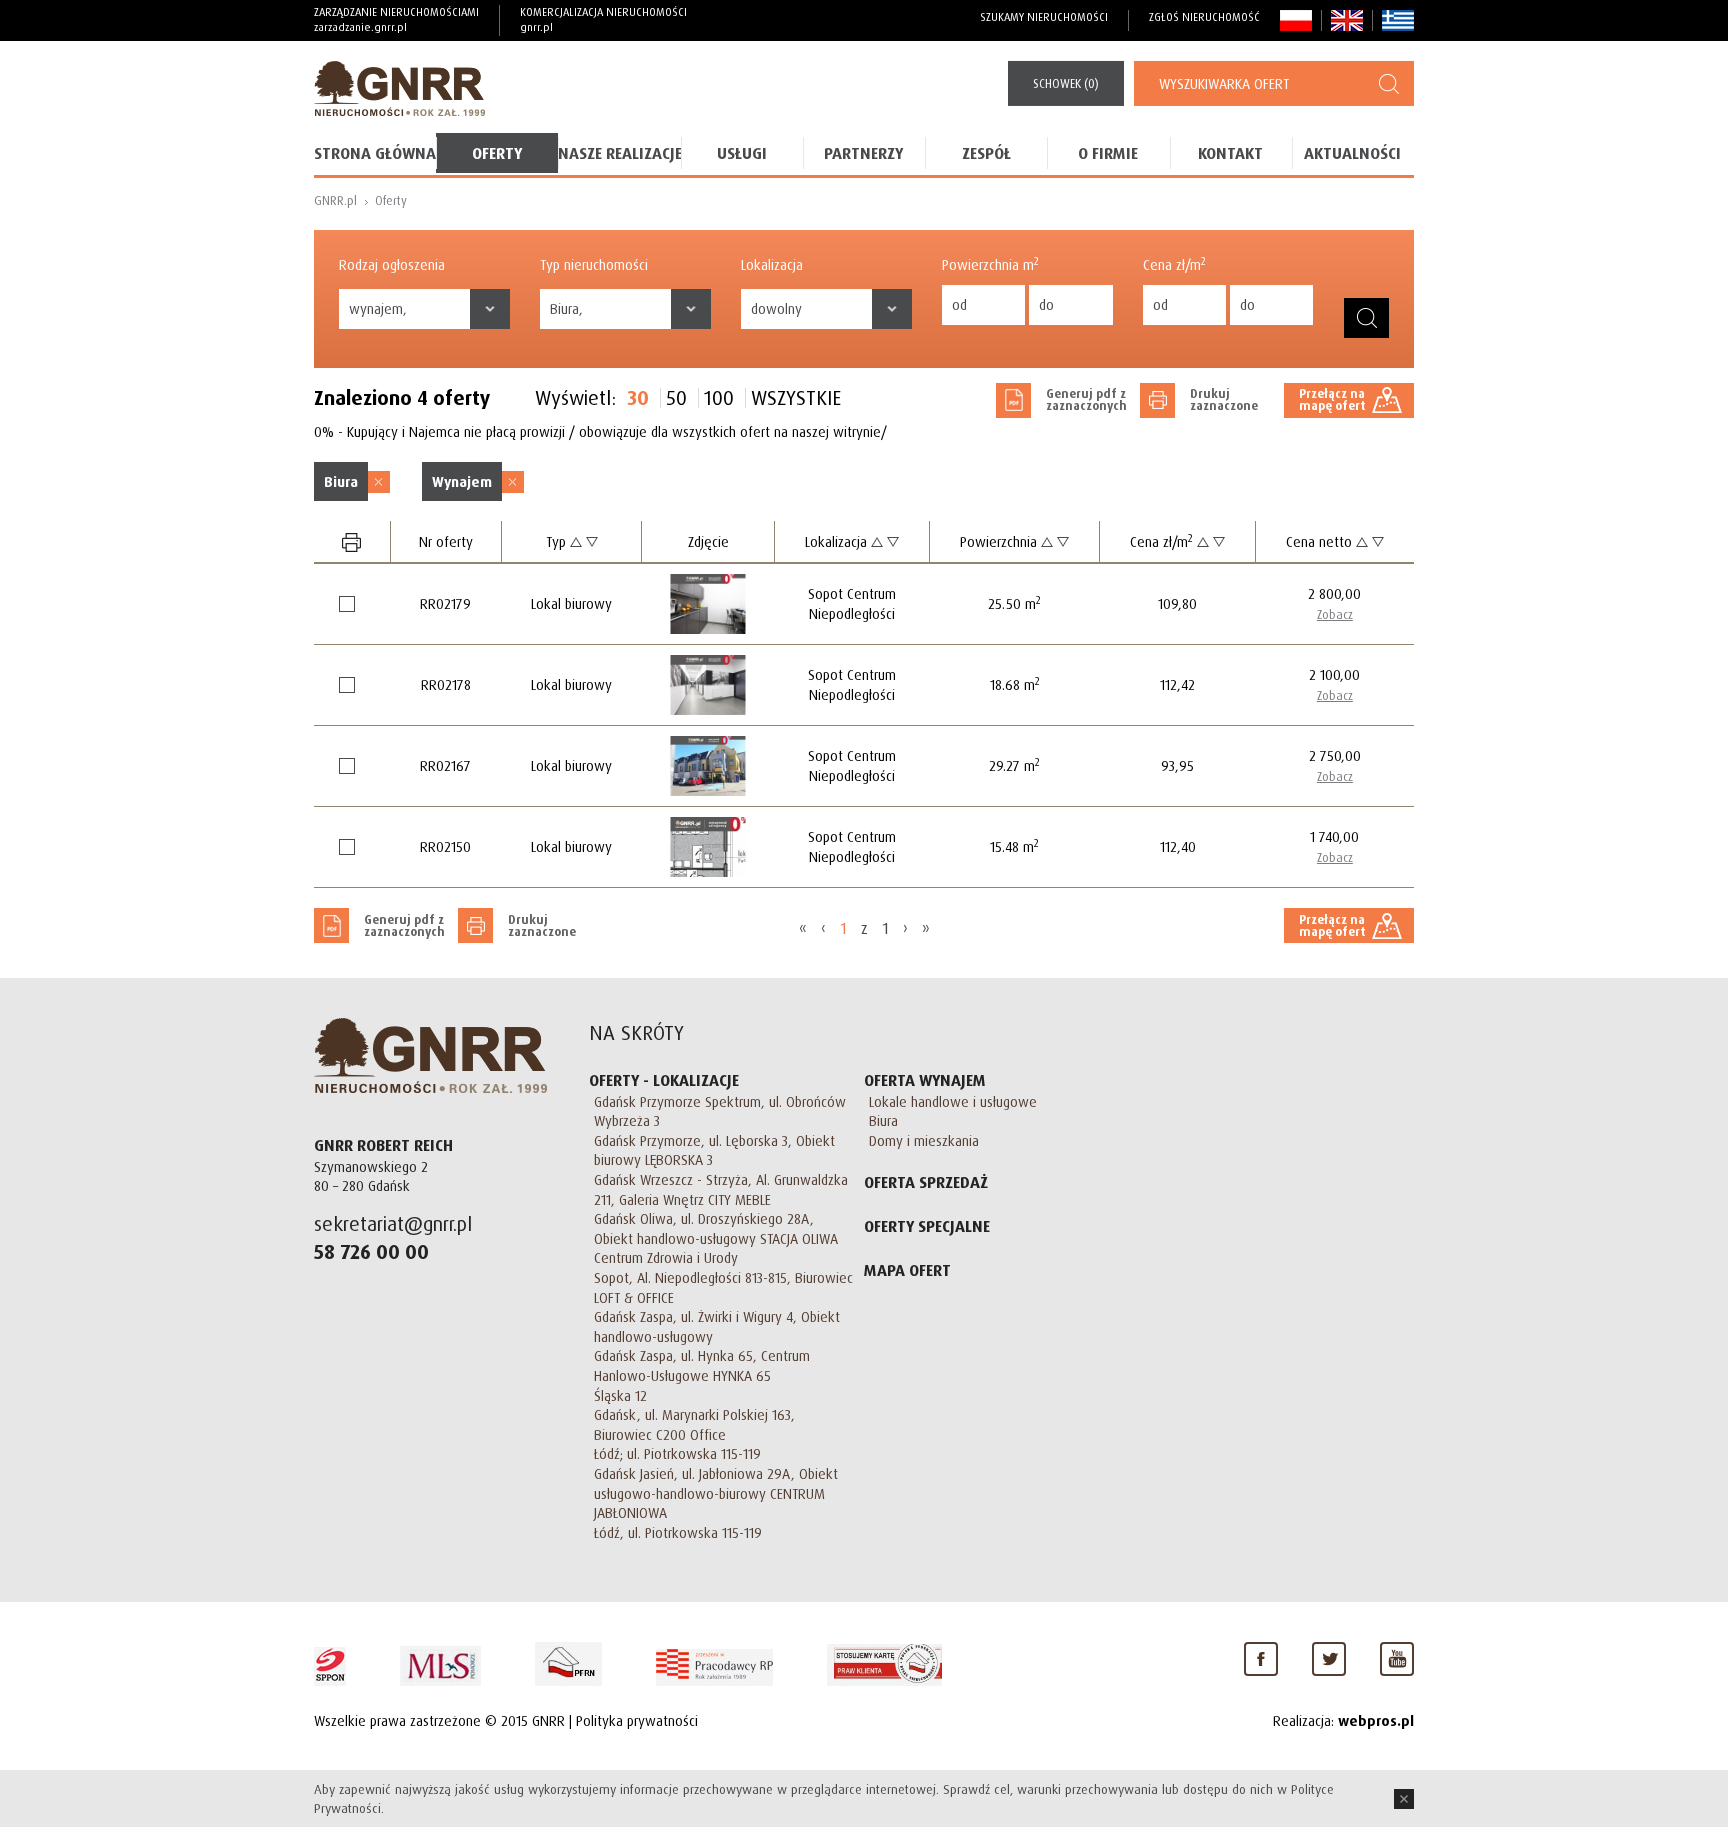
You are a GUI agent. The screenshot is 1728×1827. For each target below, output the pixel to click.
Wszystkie (796, 398)
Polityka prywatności (637, 1720)
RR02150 (445, 846)
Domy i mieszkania (924, 1140)
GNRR (399, 88)
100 (719, 398)
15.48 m (1014, 846)
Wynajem (462, 481)
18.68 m (1015, 684)
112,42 (1177, 684)
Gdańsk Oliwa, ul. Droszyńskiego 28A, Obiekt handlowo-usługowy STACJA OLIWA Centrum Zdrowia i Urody (716, 1238)
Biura (341, 481)
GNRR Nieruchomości (430, 1055)
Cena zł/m (1174, 264)
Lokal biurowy (571, 603)
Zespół (986, 153)
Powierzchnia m (990, 264)
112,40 (1178, 846)
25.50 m (1014, 603)
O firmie (1108, 153)
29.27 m (1014, 765)
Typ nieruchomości (594, 264)
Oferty (497, 153)
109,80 (1177, 603)
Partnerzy (863, 153)
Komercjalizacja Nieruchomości (603, 19)
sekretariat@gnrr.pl (393, 1223)
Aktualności (1352, 153)
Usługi (742, 153)
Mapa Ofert (907, 1270)
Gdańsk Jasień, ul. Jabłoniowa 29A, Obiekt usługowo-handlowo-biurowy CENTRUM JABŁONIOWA (716, 1493)
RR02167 (445, 765)
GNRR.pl (335, 200)
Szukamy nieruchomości (1044, 17)
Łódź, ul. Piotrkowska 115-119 (678, 1532)
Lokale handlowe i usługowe (953, 1101)
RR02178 (446, 684)
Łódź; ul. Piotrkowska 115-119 (677, 1453)
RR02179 (445, 603)
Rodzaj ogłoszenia (392, 264)
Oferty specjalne (927, 1226)
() (1066, 83)
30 (638, 398)
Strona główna (375, 153)
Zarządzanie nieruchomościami (396, 19)
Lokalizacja (772, 264)
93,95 (1177, 765)
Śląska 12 (620, 1395)
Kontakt (1230, 153)
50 (676, 398)
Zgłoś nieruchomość (1204, 17)
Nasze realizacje (619, 153)
